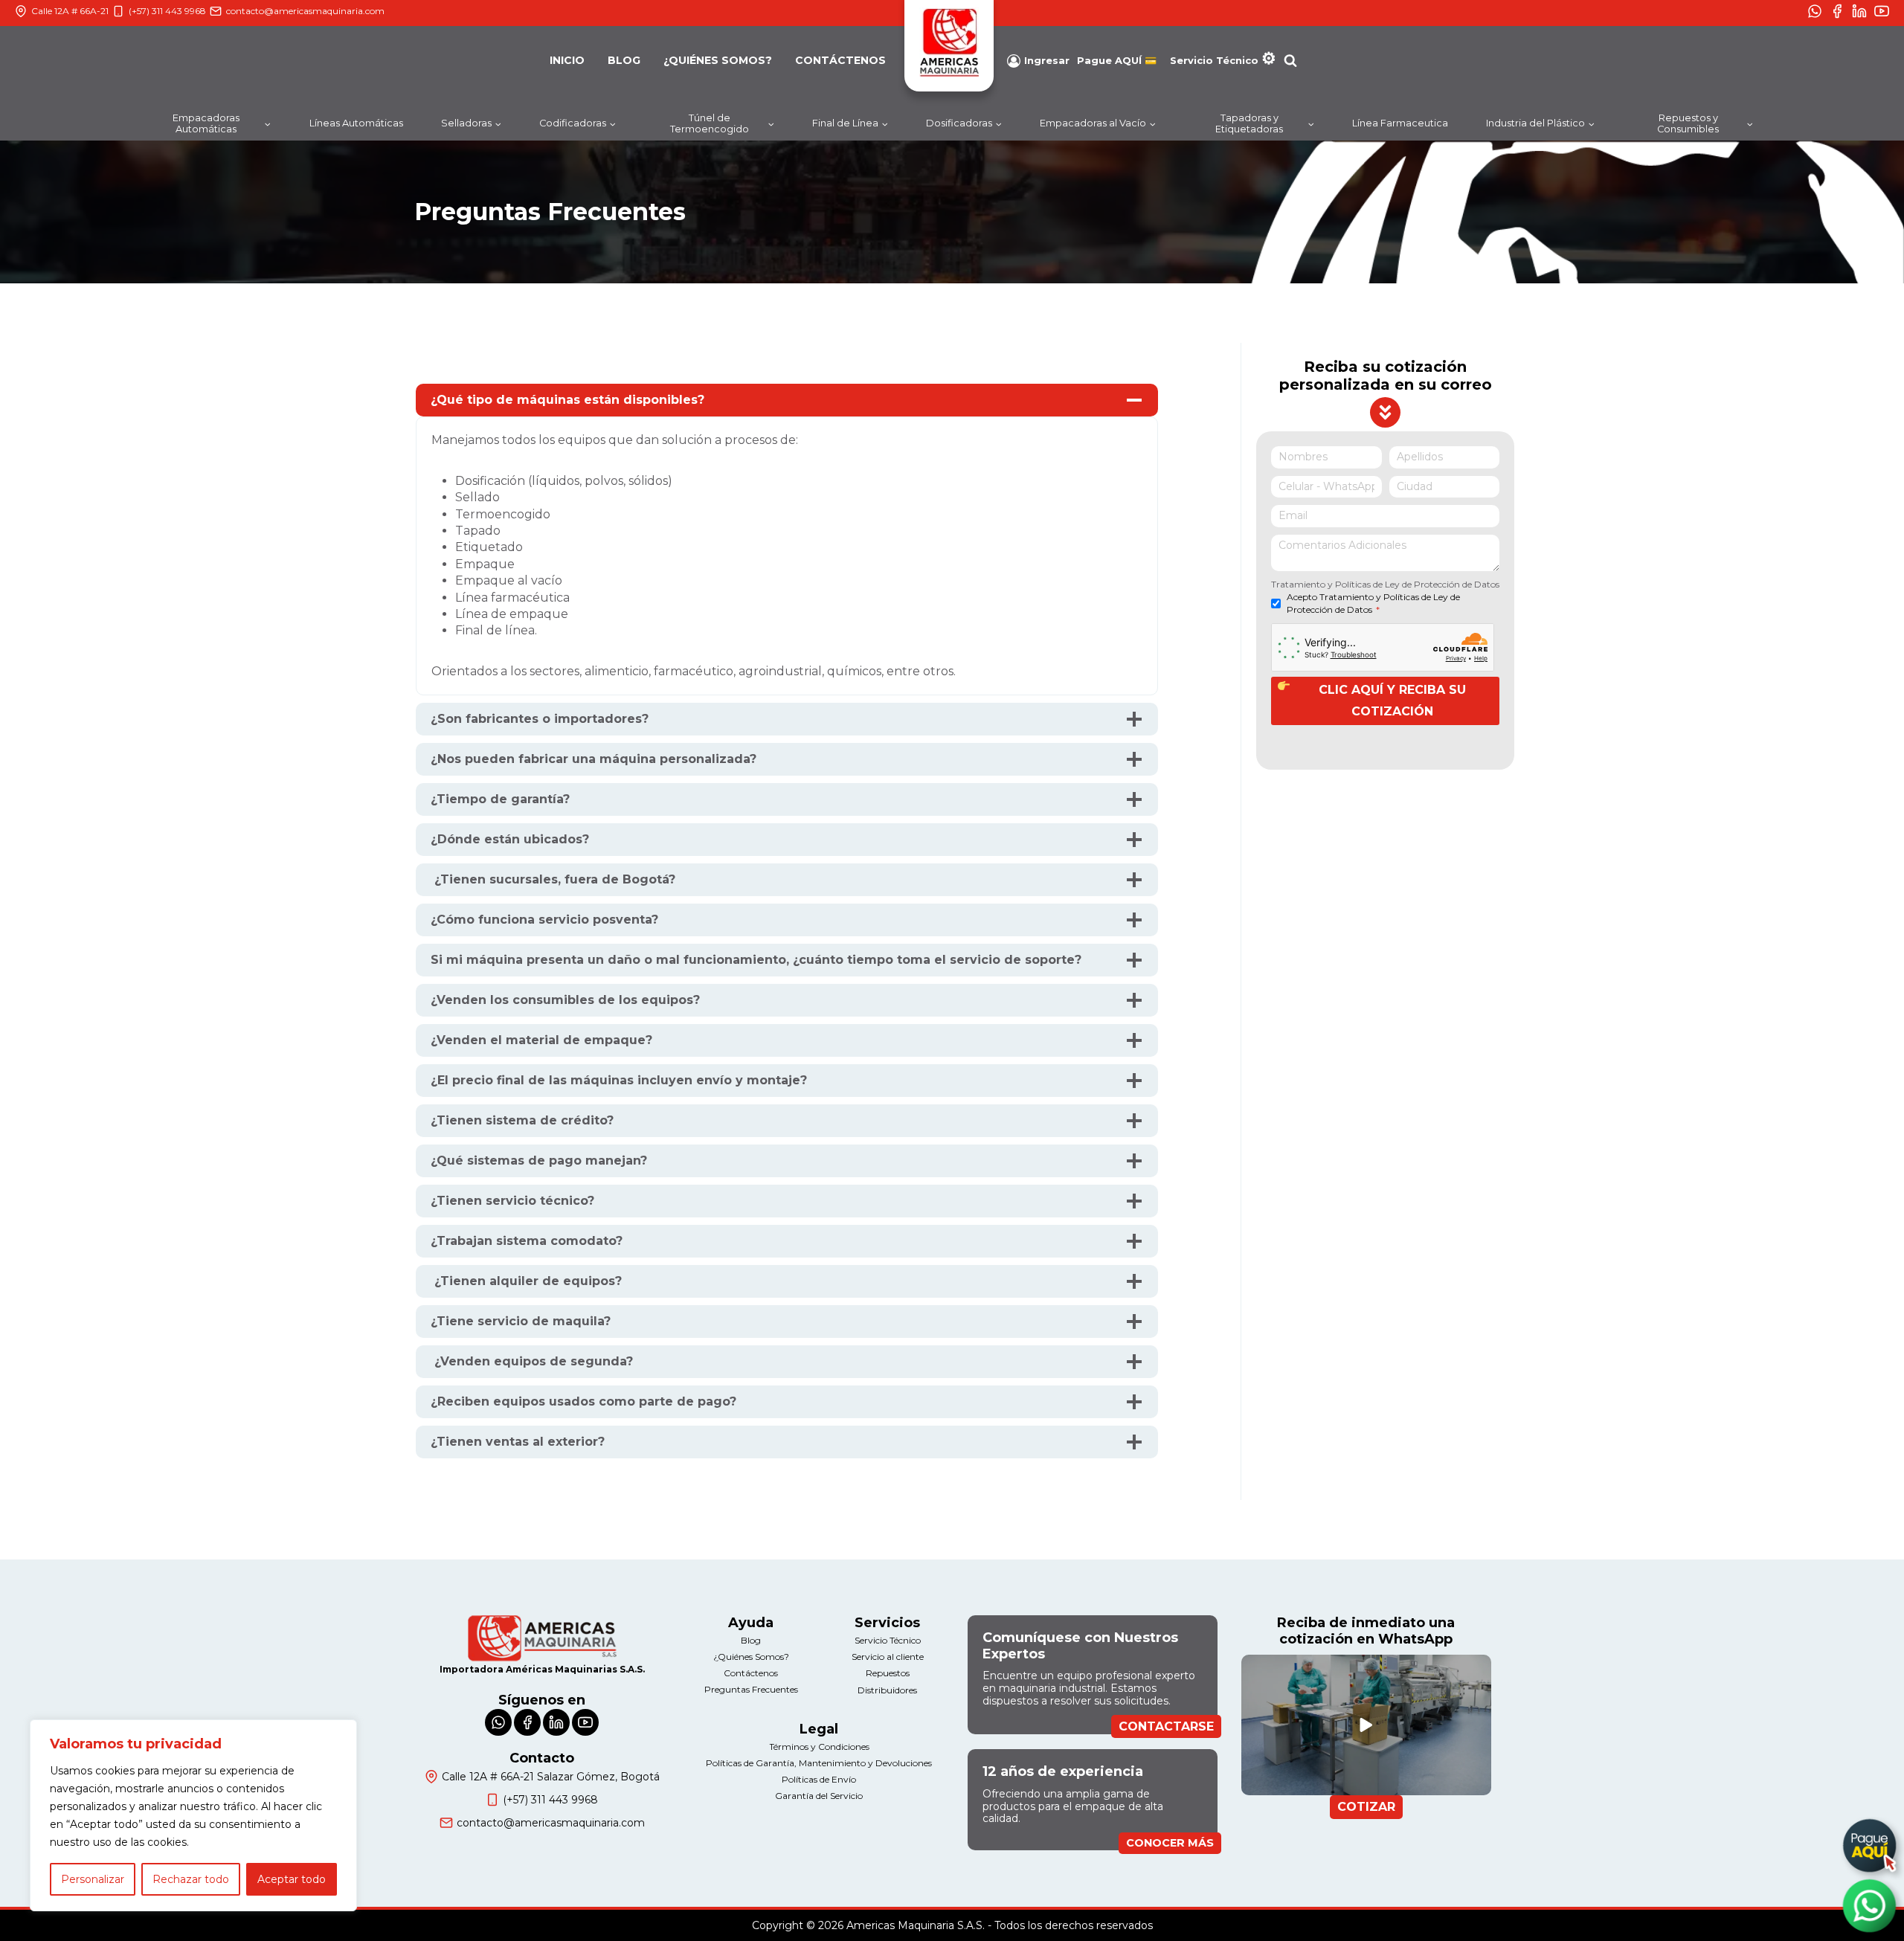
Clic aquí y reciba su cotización (1392, 701)
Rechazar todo (191, 1879)
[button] (1366, 1725)
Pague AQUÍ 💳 (1117, 61)
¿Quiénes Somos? (718, 60)
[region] (193, 1815)
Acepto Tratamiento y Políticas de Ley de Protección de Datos (1373, 603)
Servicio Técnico (1214, 60)
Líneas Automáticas (356, 123)
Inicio (567, 60)
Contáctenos (840, 60)
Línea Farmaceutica (1400, 123)
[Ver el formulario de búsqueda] (1290, 61)
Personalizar (93, 1879)
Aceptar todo (292, 1879)
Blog (624, 60)
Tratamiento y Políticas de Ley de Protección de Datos (1385, 584)
